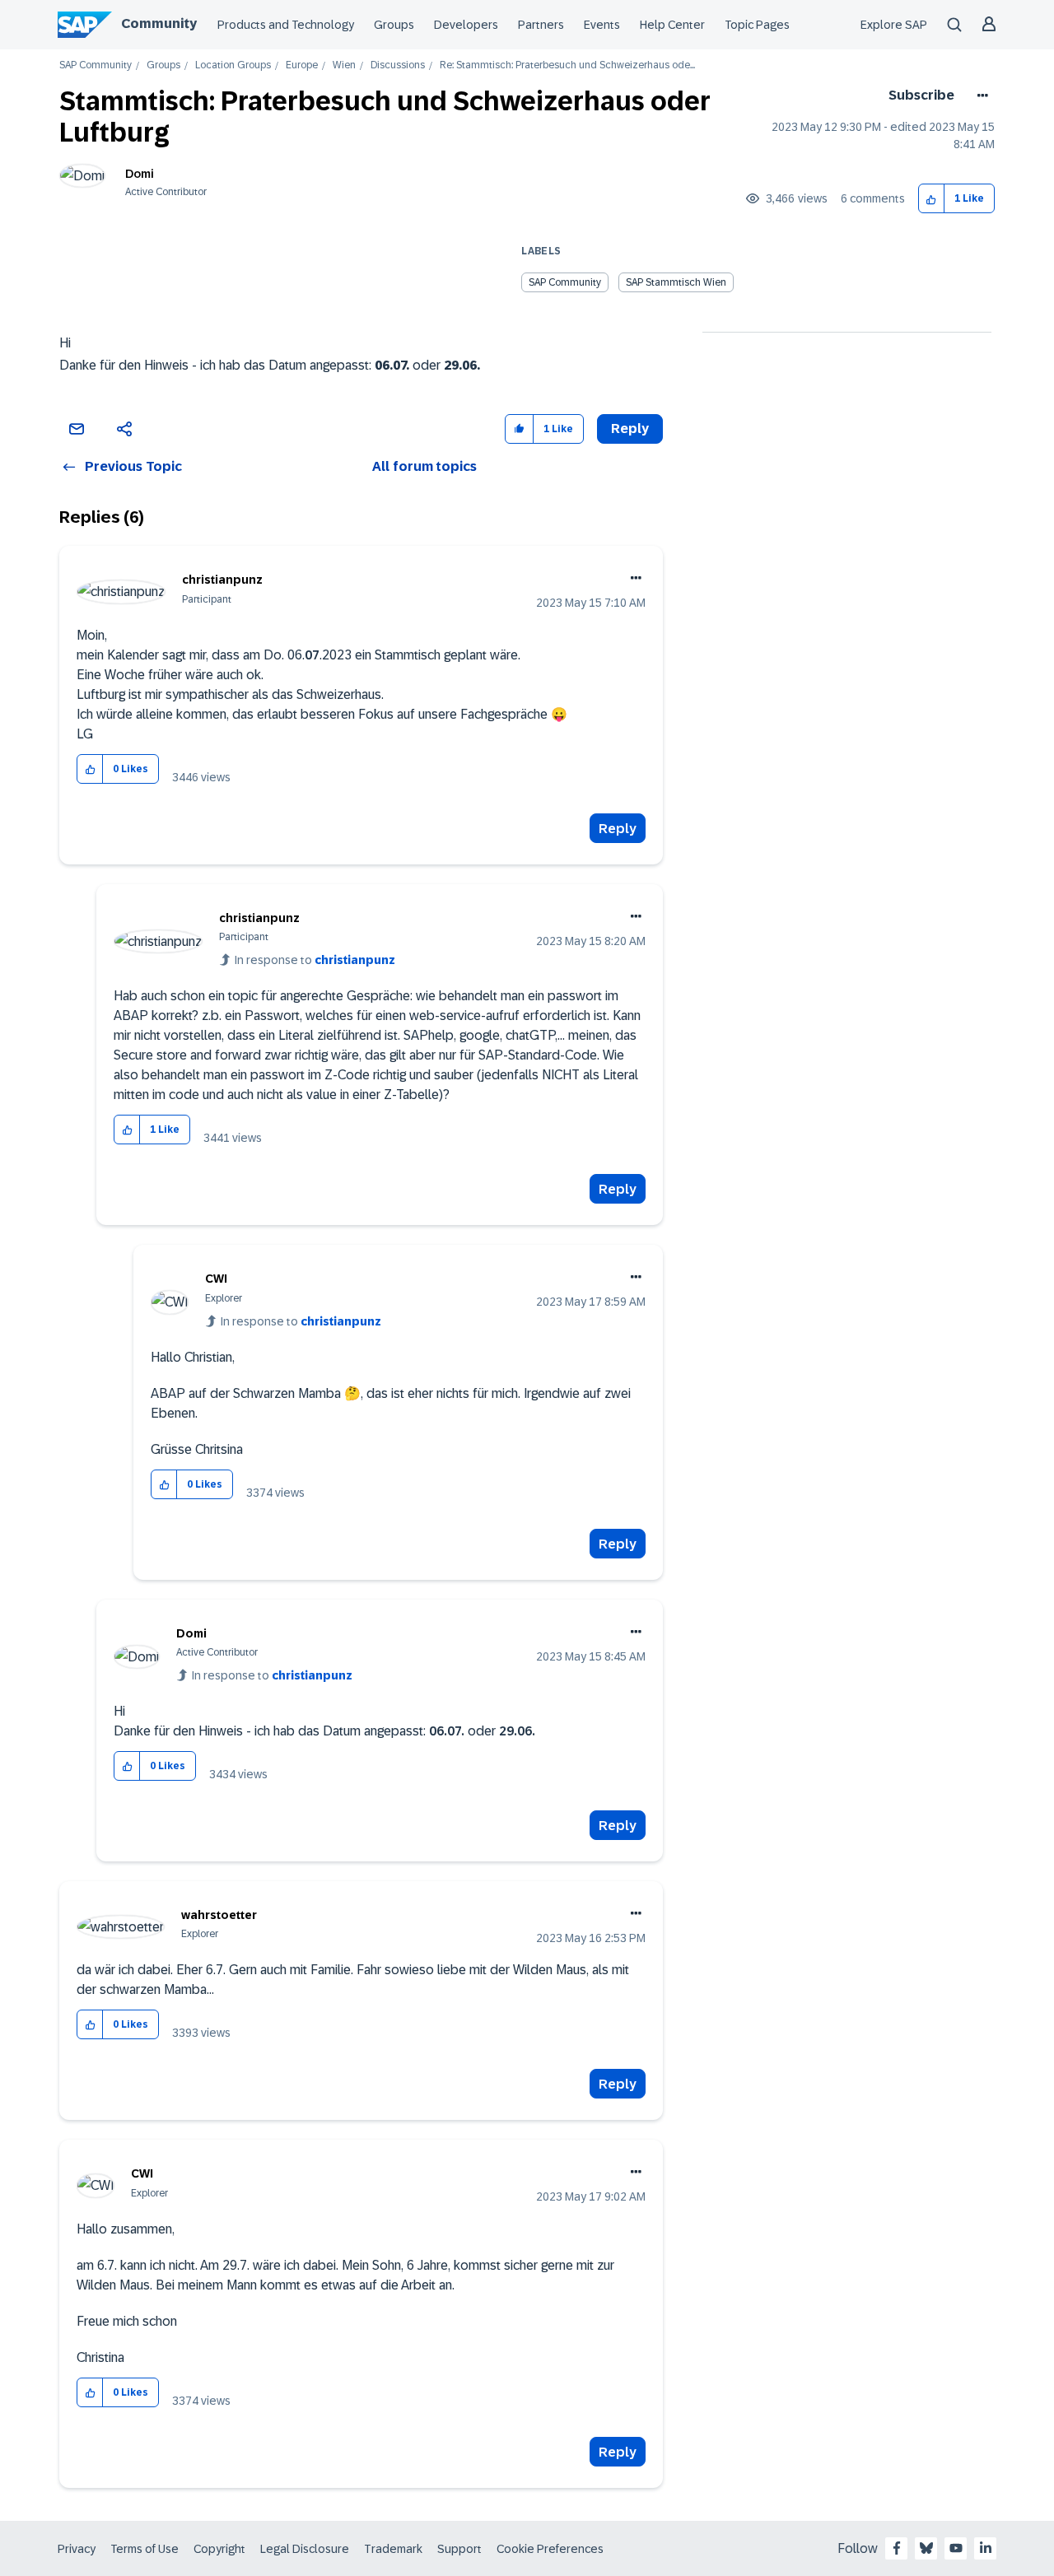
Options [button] (979, 95)
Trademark (393, 2549)
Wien (344, 65)
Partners (541, 25)
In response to (315, 960)
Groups (394, 25)
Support (459, 2549)
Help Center (672, 25)
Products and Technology (286, 25)
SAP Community (96, 65)
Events (602, 25)
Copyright (219, 2549)
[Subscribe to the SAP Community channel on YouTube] (956, 2548)
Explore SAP (894, 25)
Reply (618, 829)
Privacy (77, 2549)
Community (159, 23)
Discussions (398, 65)
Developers (466, 25)
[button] (932, 199)
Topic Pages (757, 25)
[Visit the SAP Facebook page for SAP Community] (897, 2548)
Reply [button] (630, 429)
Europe (302, 65)
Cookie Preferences (550, 2549)
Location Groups (233, 65)
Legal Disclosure (305, 2549)
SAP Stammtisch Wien (676, 282)
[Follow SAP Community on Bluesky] (926, 2548)
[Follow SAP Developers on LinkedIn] (986, 2548)
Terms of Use (145, 2549)
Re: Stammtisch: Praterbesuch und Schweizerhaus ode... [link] (567, 65)
